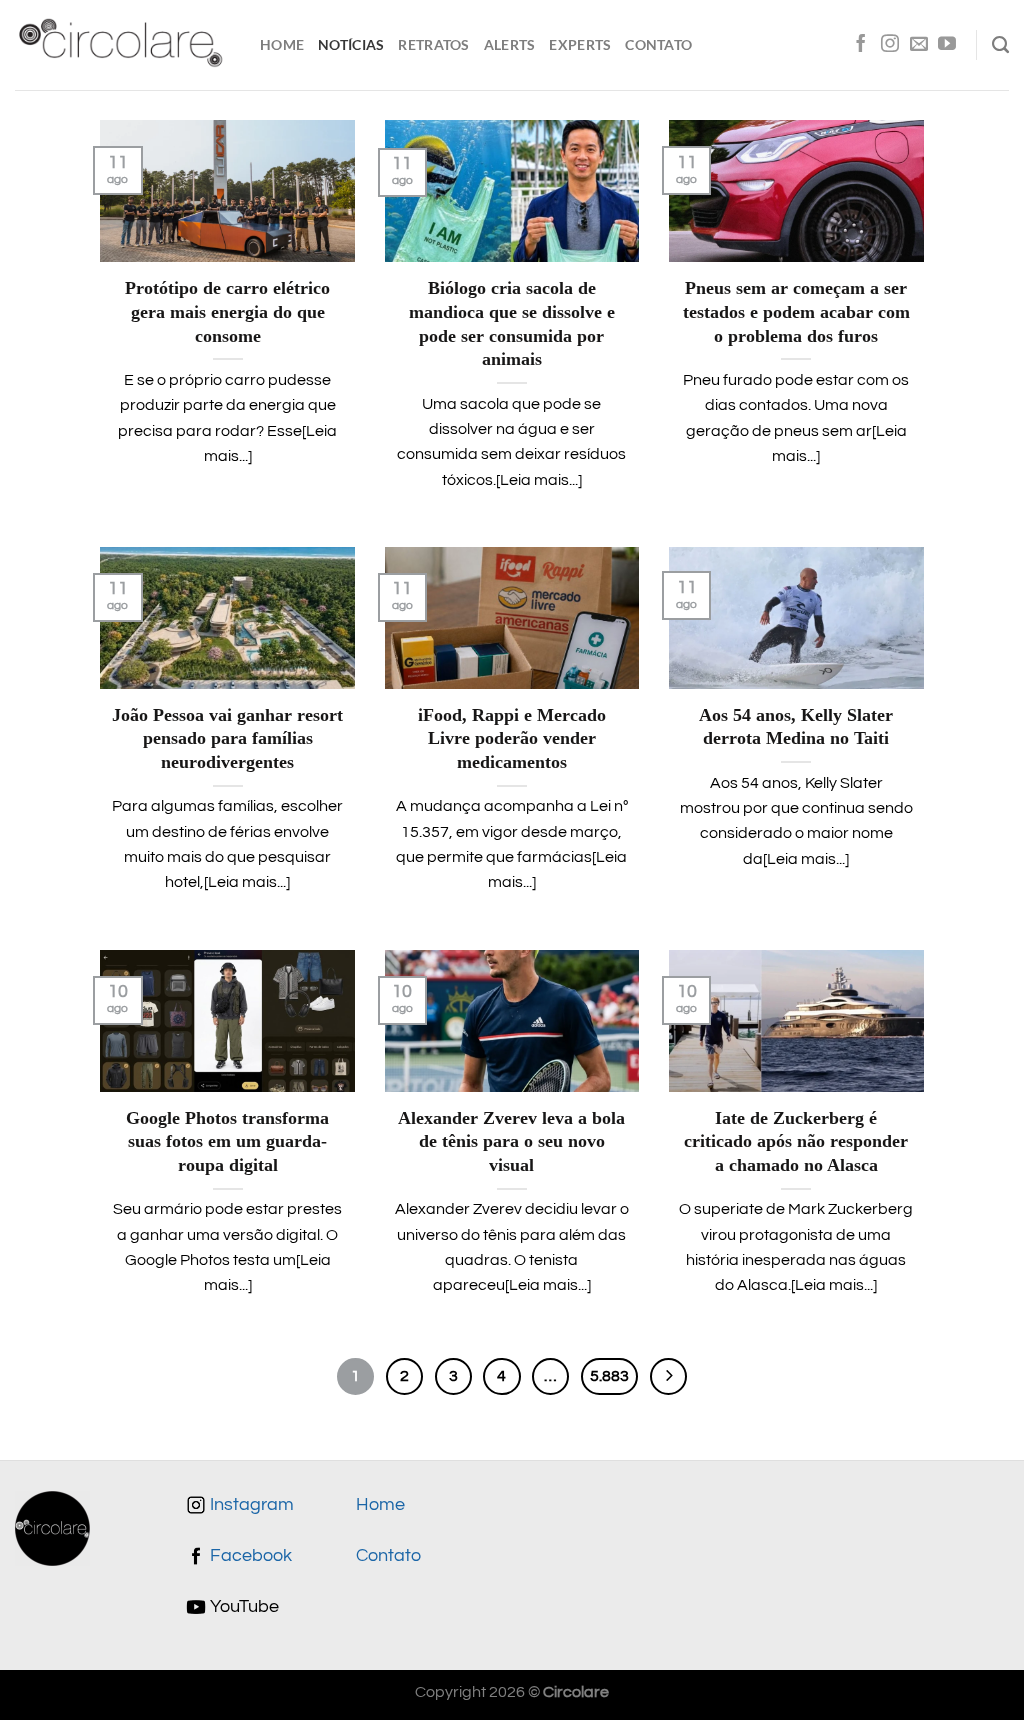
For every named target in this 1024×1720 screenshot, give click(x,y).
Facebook (249, 1556)
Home (282, 44)
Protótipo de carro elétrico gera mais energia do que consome (227, 311)
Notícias (351, 44)
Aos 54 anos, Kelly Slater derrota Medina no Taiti (796, 727)
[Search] (1000, 45)
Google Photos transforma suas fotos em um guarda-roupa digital (227, 1141)
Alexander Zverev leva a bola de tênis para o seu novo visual (511, 1141)
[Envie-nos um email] (919, 45)
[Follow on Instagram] (890, 45)
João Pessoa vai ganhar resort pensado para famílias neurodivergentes (227, 738)
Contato (658, 44)
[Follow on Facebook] (861, 45)
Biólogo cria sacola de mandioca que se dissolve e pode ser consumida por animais (512, 323)
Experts (580, 44)
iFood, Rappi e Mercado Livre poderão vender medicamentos (512, 738)
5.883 (609, 1376)
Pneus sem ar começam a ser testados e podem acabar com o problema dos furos (796, 311)
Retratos (433, 44)
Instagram (250, 1505)
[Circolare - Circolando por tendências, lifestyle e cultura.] (122, 45)
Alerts (510, 44)
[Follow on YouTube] (947, 45)
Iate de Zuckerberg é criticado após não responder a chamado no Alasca (796, 1141)
